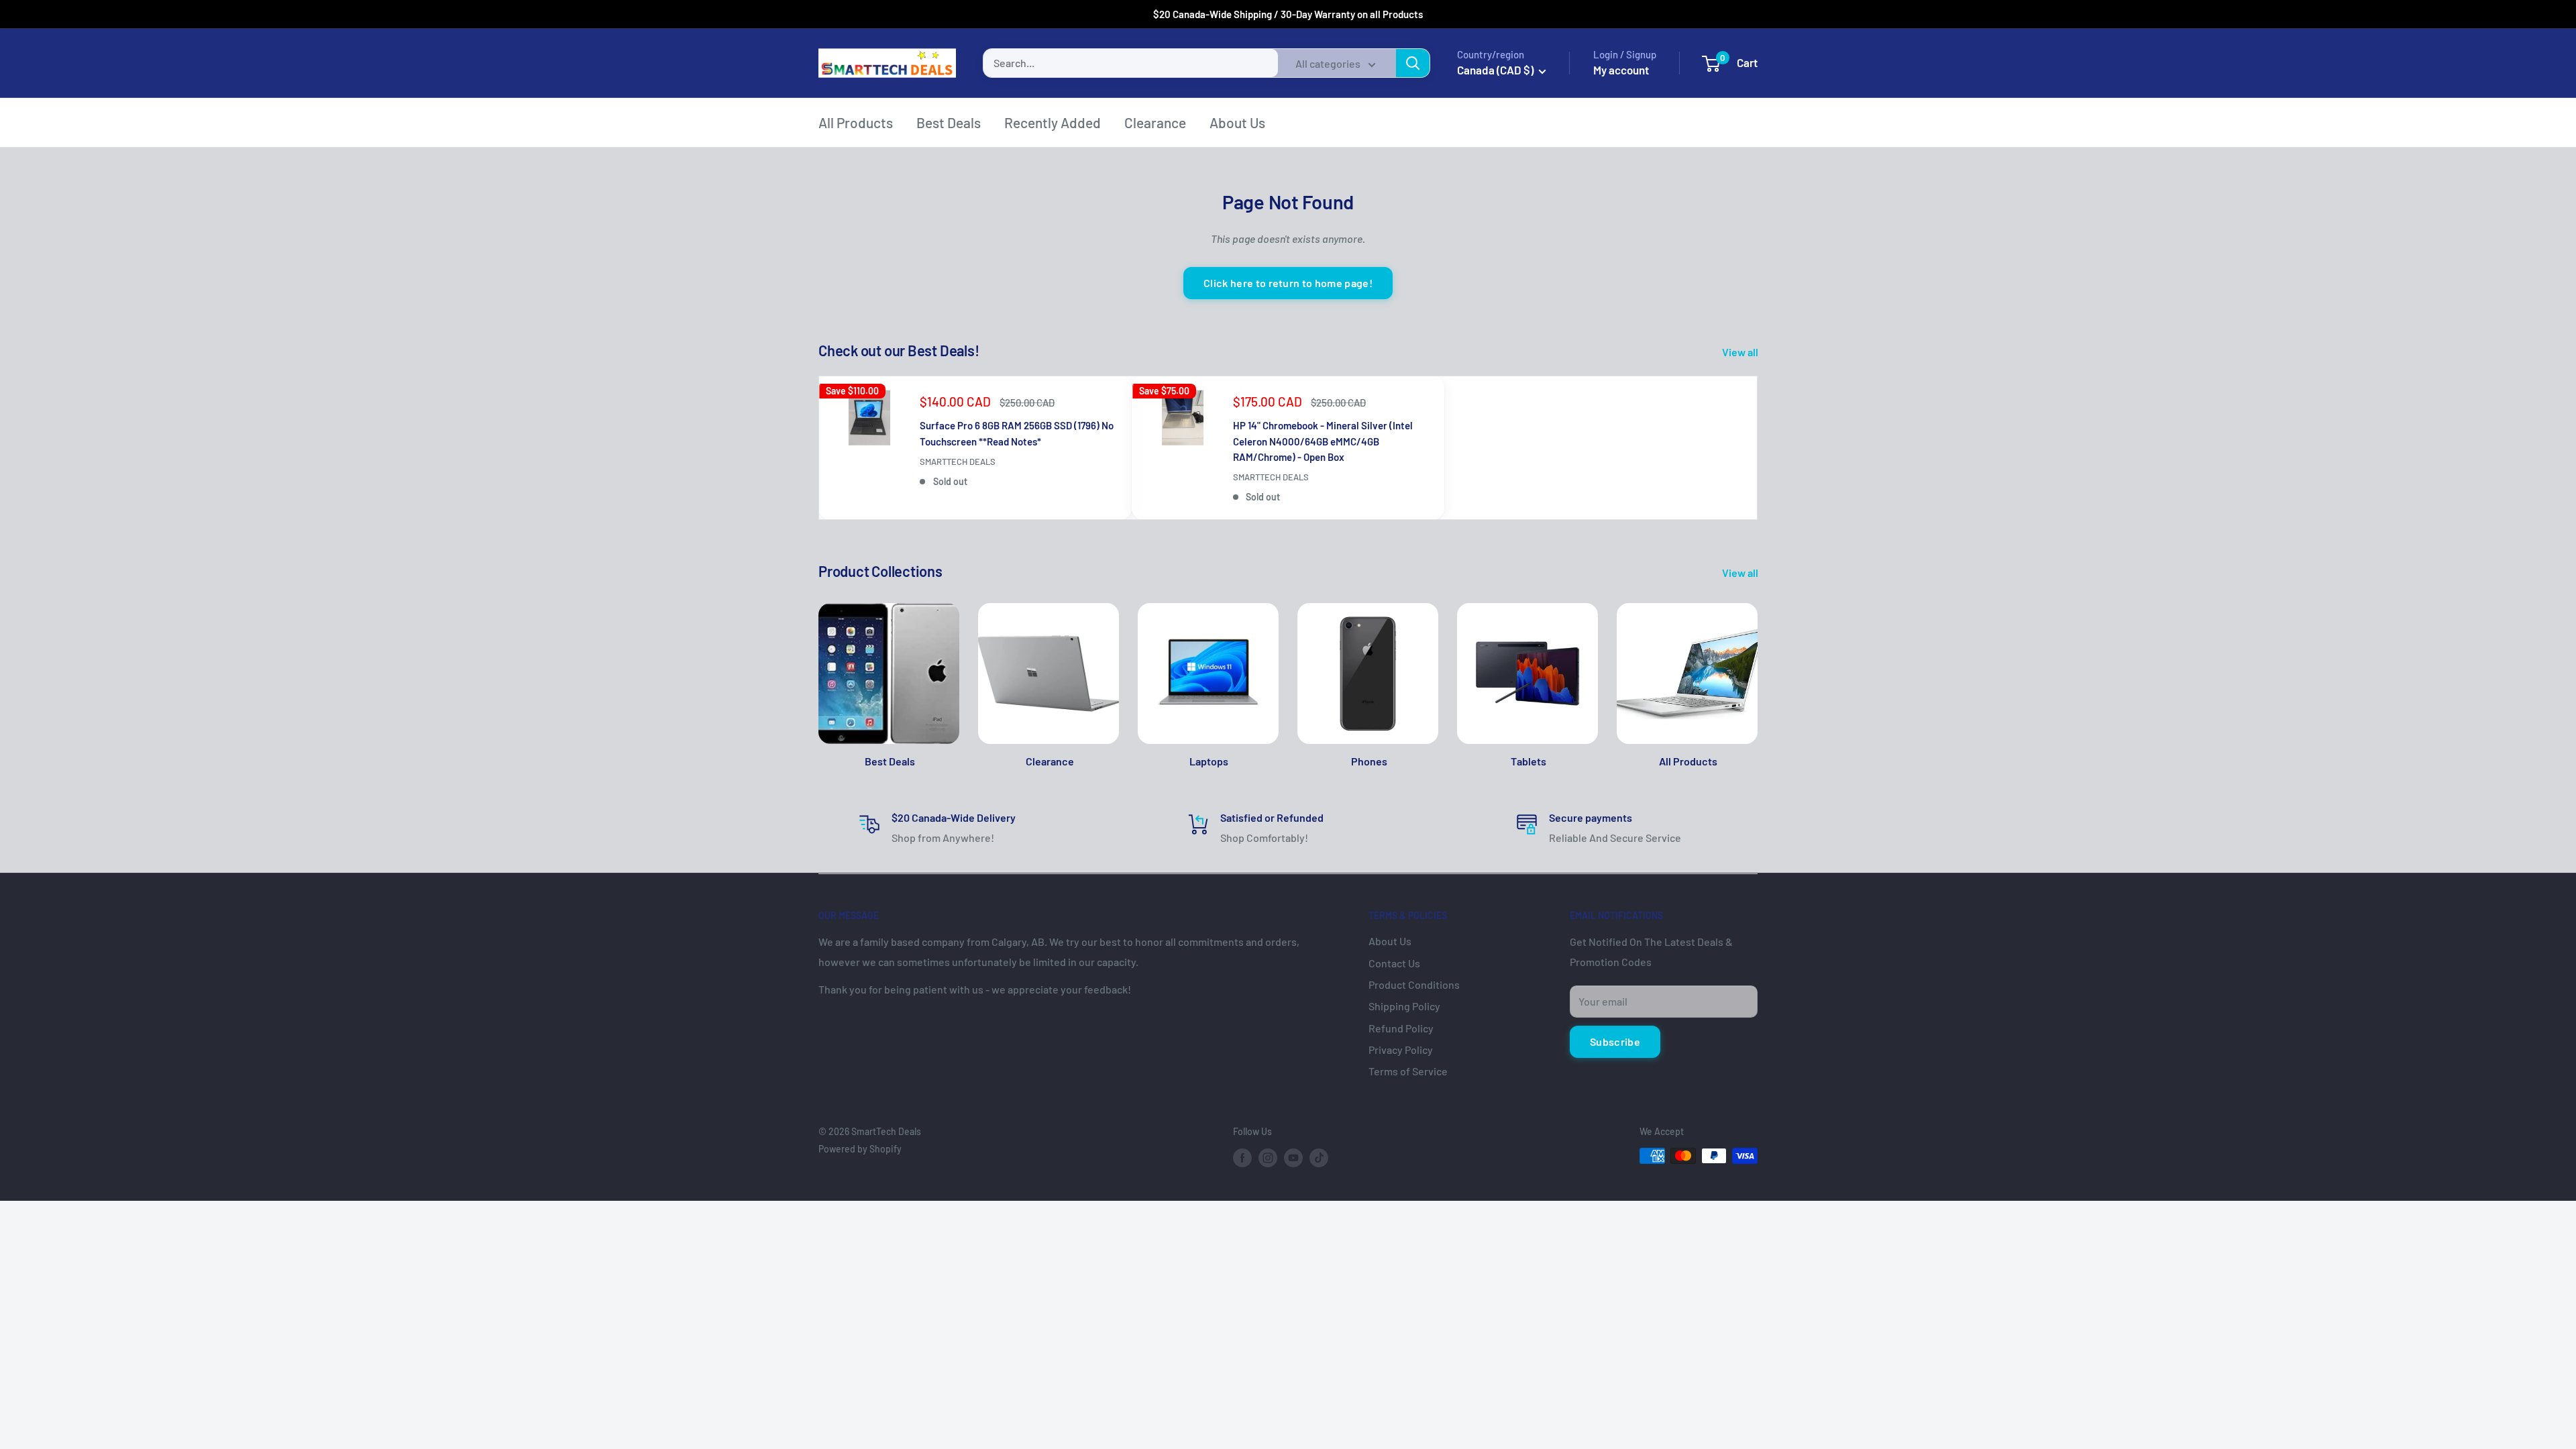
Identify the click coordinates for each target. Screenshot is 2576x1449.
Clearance (1155, 122)
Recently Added (1053, 122)
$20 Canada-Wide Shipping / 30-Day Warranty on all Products (1288, 14)
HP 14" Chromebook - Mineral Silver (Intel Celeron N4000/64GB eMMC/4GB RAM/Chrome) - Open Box (1323, 441)
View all (1741, 352)
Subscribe (1615, 1041)
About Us (1237, 122)
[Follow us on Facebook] (1242, 1157)
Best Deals (949, 122)
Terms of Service (1408, 1071)
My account (1621, 70)
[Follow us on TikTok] (1319, 1157)
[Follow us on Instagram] (1268, 1157)
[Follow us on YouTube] (1293, 1157)
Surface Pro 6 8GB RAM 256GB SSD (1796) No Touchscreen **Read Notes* (1017, 433)
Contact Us (1394, 963)
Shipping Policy (1404, 1006)
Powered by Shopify (860, 1149)
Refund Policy (1401, 1028)
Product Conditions (1414, 984)
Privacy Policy (1401, 1050)
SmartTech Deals (958, 462)
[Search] (1413, 63)
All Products (856, 122)
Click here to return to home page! (1288, 283)
